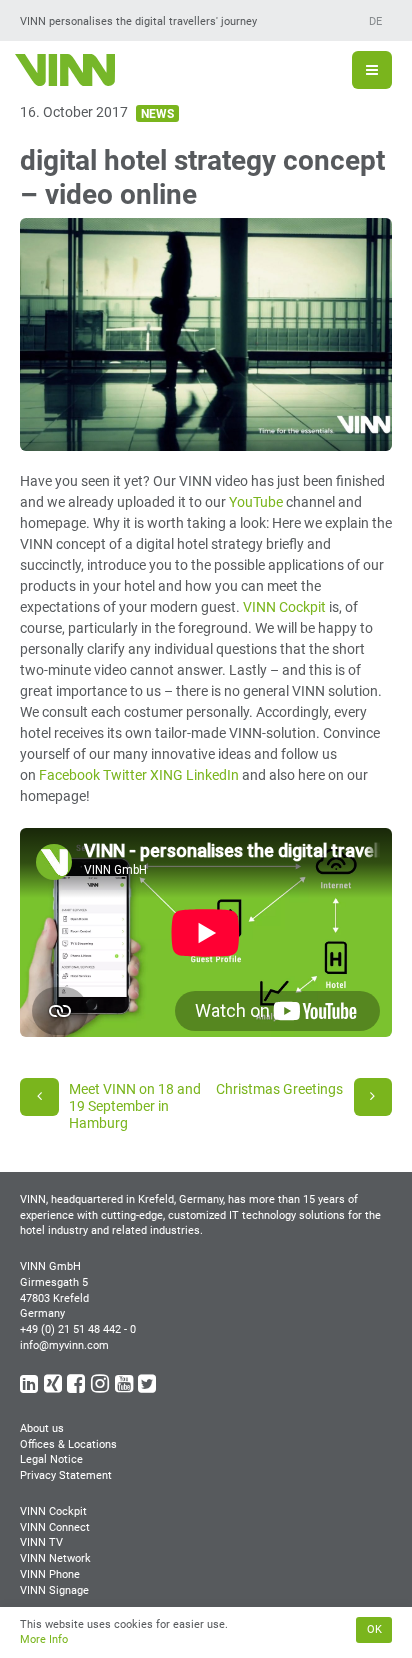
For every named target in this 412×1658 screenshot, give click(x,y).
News (157, 114)
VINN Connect (55, 1527)
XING (166, 775)
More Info (44, 1639)
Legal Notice (51, 1459)
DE (375, 21)
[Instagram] (101, 1387)
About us (42, 1428)
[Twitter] (148, 1387)
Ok (374, 1629)
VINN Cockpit (284, 607)
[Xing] (54, 1387)
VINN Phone (50, 1574)
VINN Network (55, 1558)
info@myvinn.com (64, 1345)
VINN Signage (54, 1590)
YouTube (256, 502)
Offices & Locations (68, 1444)
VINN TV (41, 1542)
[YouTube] (125, 1387)
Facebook (69, 775)
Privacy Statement (66, 1475)
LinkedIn (212, 775)
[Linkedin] (30, 1387)
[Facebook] (77, 1387)
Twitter (125, 775)
